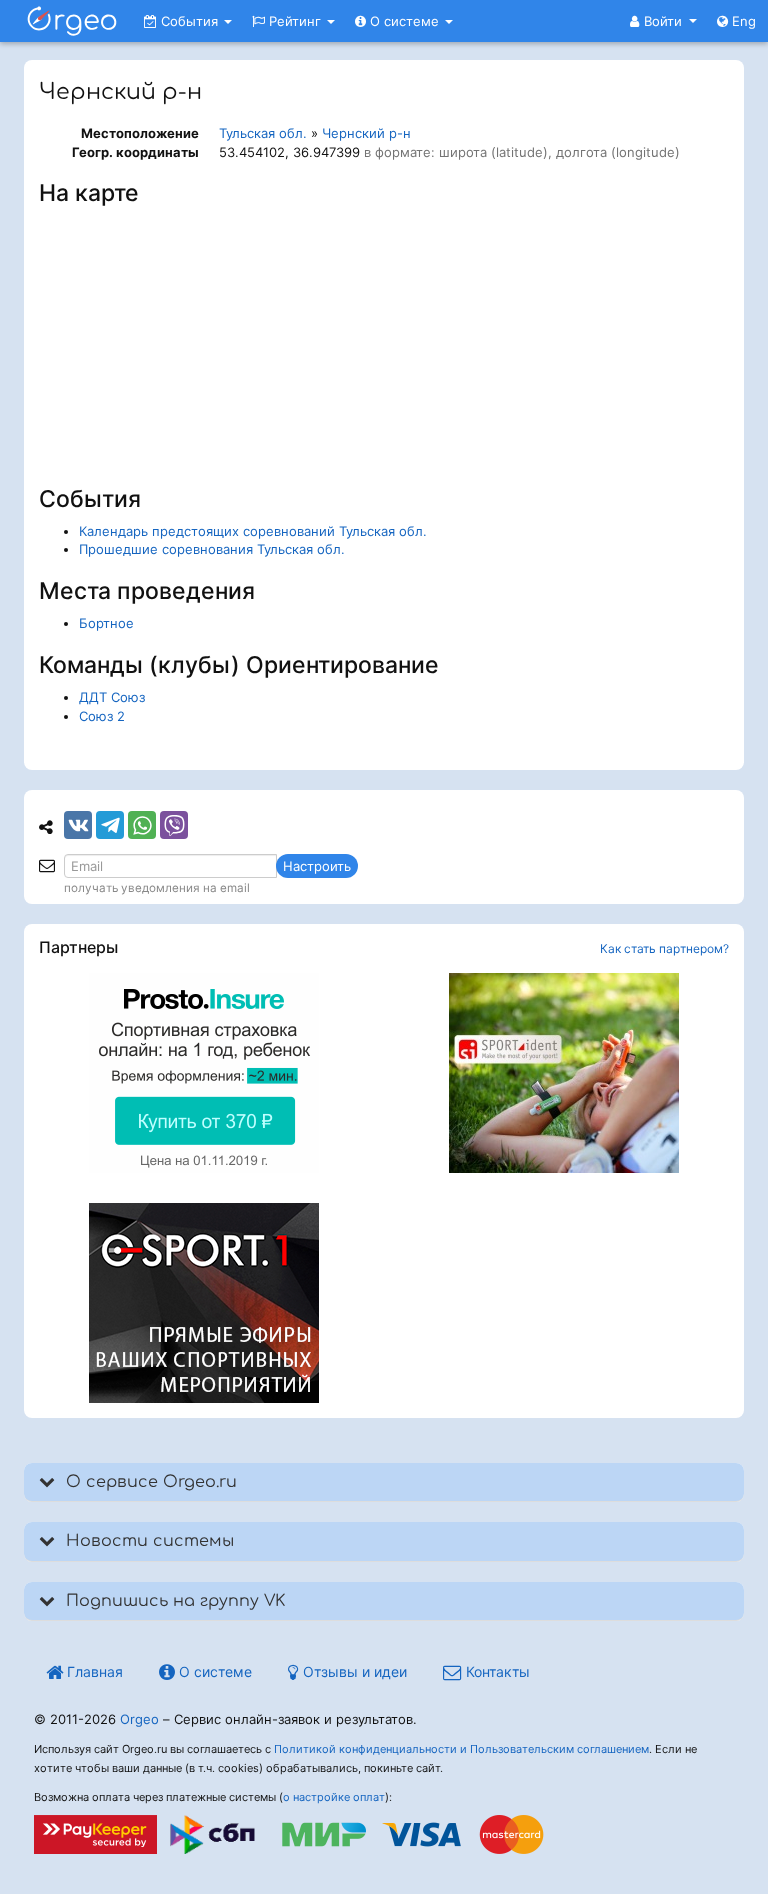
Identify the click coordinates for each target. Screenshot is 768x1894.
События (189, 21)
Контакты (496, 1671)
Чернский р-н (366, 133)
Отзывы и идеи (353, 1671)
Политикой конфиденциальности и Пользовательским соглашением (461, 1749)
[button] (663, 21)
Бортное (106, 623)
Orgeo (139, 1719)
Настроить (317, 866)
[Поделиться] (78, 825)
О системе (404, 21)
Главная (93, 1671)
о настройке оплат (334, 1797)
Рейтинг (295, 21)
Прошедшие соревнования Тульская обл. (212, 549)
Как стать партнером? (664, 948)
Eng (742, 21)
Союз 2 (102, 716)
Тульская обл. (263, 133)
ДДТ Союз (112, 697)
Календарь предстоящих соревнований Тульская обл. (253, 531)
